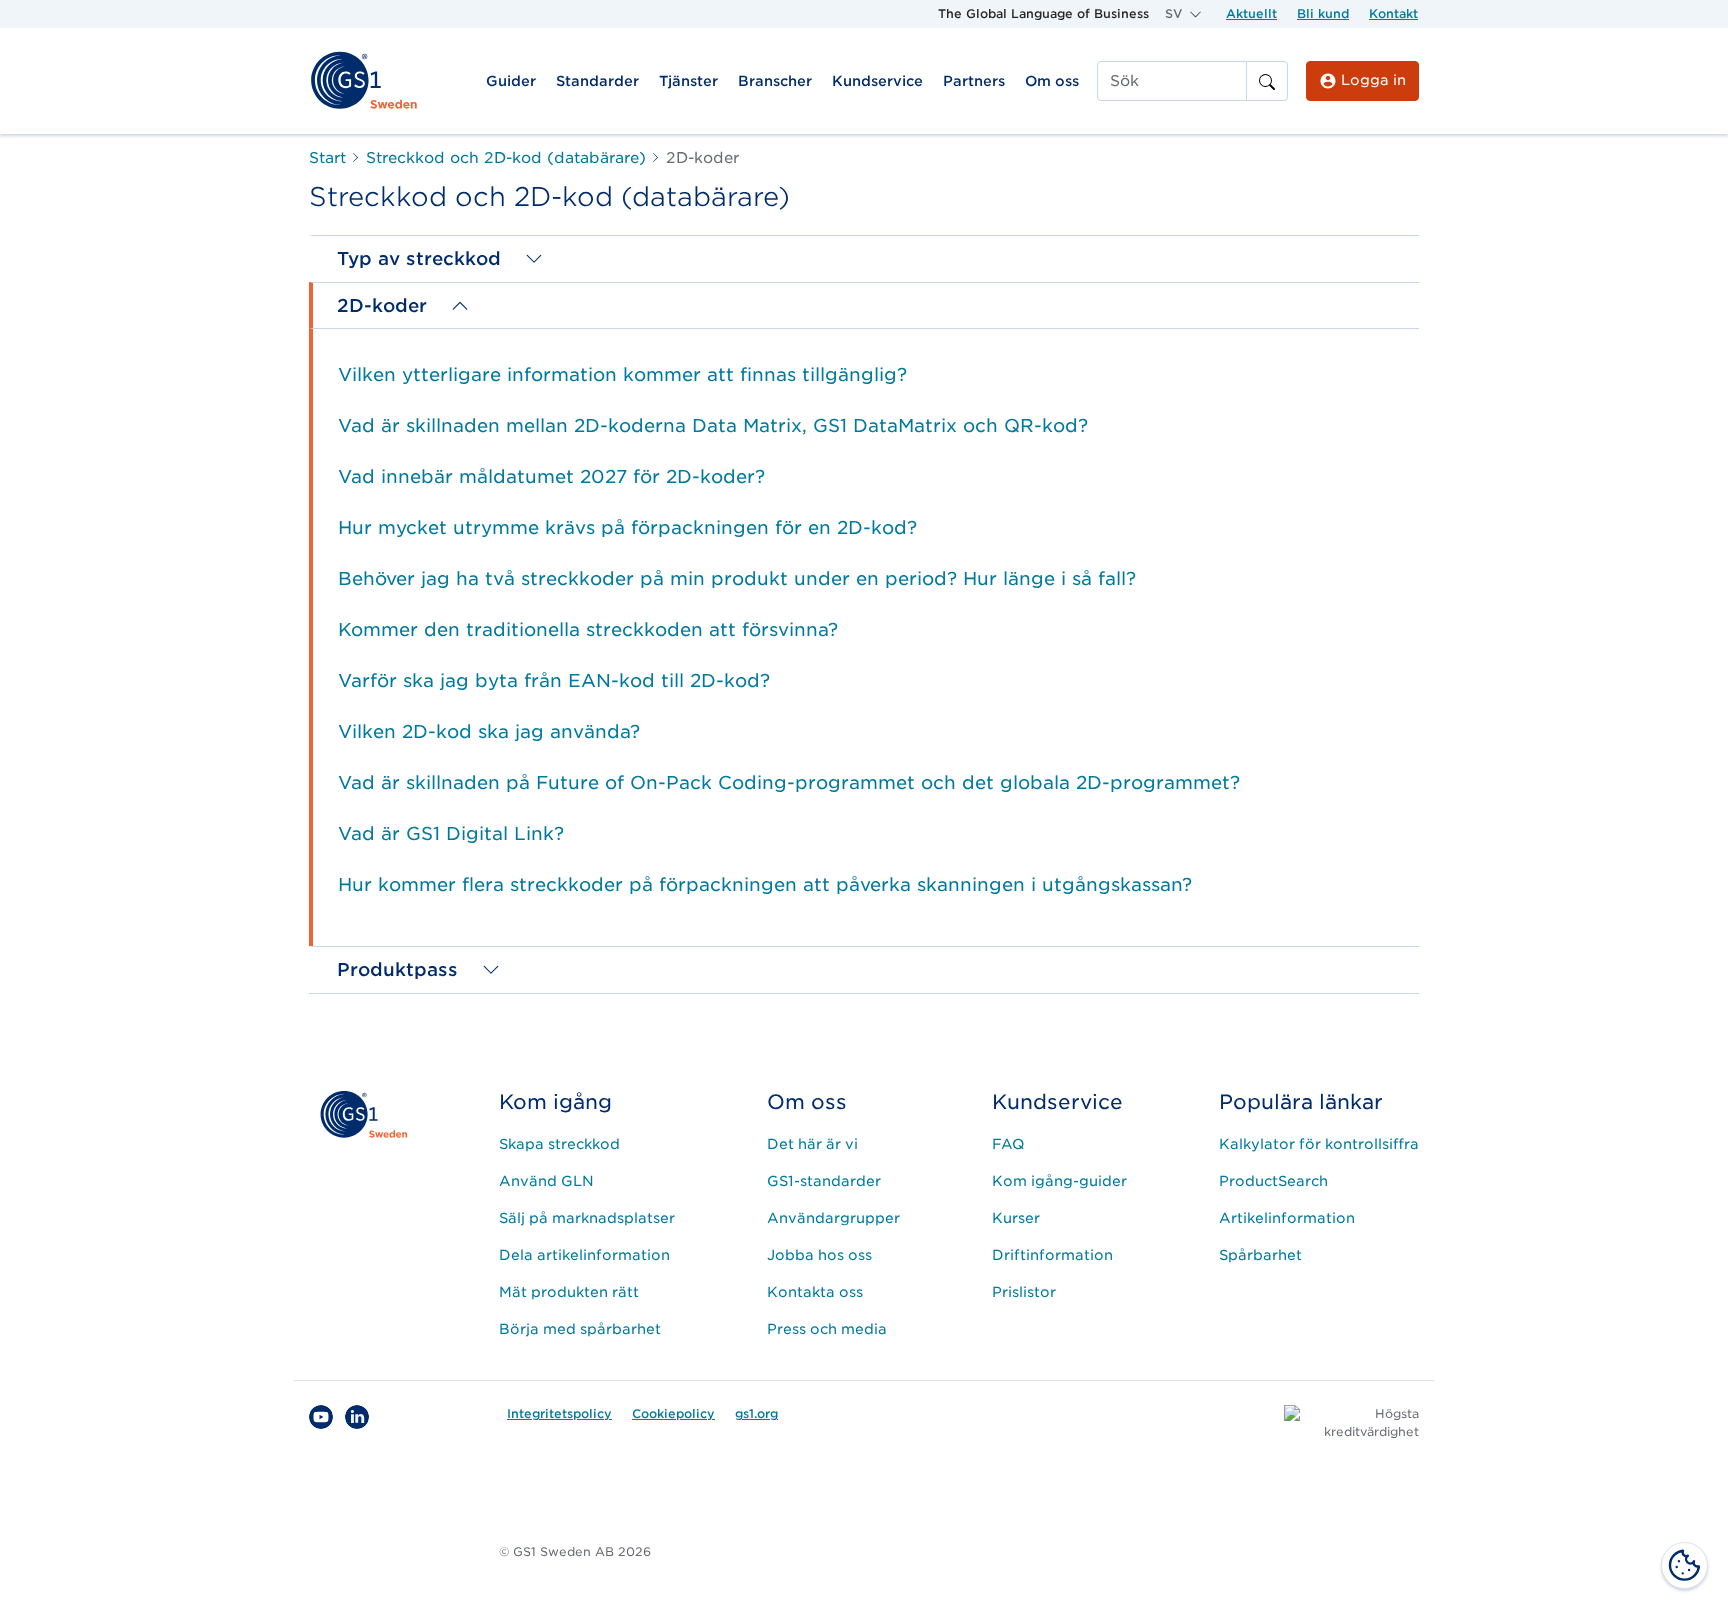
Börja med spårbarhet (580, 1329)
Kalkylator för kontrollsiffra (1319, 1144)
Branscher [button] (775, 81)
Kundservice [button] (877, 81)
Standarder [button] (597, 81)
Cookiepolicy (673, 1413)
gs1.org (756, 1413)
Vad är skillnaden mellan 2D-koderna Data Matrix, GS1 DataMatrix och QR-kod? (713, 425)
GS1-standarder (824, 1181)
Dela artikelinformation (584, 1255)
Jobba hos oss (819, 1255)
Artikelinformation (1287, 1218)
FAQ (1008, 1144)
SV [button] (1175, 13)
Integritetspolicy (559, 1413)
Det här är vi (812, 1144)
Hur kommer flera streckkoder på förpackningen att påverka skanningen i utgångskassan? (765, 884)
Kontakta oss (815, 1292)
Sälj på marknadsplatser (587, 1218)
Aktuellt (1251, 13)
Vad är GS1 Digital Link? (451, 833)
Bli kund (1323, 13)
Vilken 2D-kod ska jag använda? (489, 731)
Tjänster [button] (688, 81)
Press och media (827, 1329)
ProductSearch (1273, 1181)
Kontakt (1393, 13)
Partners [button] (974, 81)
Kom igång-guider (1059, 1181)
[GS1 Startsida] (363, 79)
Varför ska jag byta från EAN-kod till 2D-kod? (554, 680)
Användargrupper (833, 1218)
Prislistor (1024, 1292)
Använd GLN (546, 1181)
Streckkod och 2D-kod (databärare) (506, 158)
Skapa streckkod (559, 1144)
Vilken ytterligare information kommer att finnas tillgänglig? (622, 374)
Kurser (1016, 1218)
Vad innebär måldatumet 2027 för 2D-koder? (551, 476)
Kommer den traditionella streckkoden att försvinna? (588, 629)
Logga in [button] (1371, 80)
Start (327, 158)
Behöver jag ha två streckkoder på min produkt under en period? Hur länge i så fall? (737, 578)
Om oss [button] (1052, 81)
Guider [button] (511, 81)
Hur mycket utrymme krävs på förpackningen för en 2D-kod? (627, 527)
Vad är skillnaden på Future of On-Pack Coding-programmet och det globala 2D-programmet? (789, 782)
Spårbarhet (1260, 1255)
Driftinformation (1052, 1255)
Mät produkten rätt (569, 1292)
